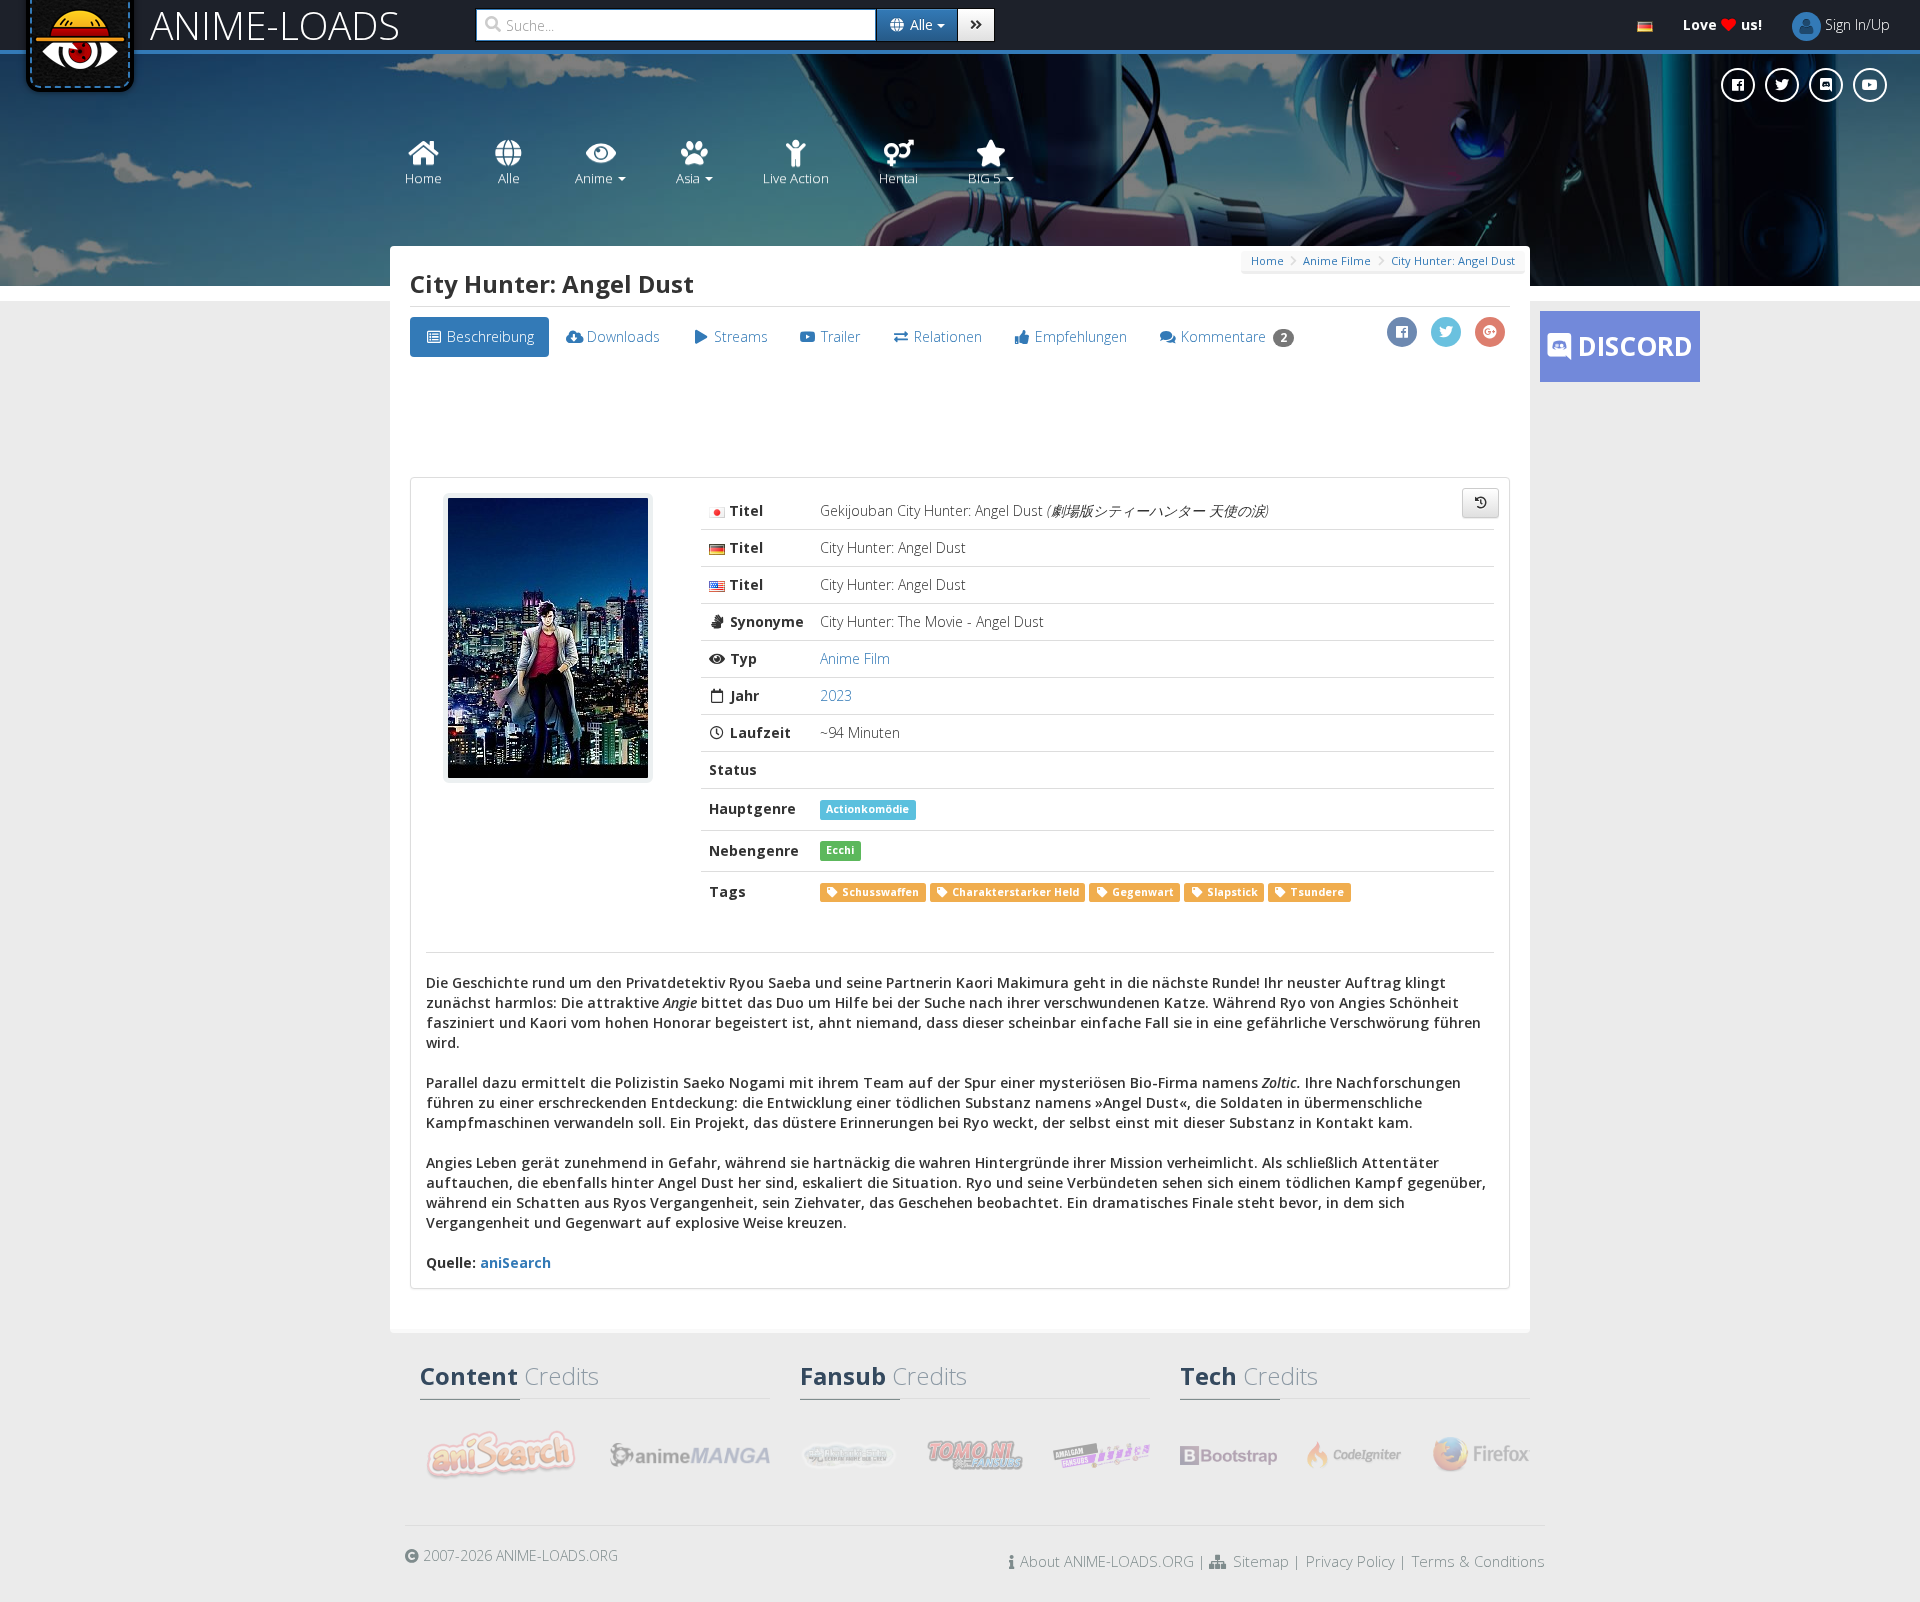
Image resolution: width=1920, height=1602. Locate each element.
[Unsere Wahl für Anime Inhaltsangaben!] (500, 1455)
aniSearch (515, 1262)
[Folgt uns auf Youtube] (1870, 85)
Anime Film (855, 658)
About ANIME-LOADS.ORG (1107, 1561)
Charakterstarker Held (1014, 892)
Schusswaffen (879, 892)
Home (1267, 260)
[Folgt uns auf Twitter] (1782, 85)
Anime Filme (1337, 260)
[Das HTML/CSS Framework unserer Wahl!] (1228, 1455)
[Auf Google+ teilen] (1490, 332)
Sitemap (1261, 1561)
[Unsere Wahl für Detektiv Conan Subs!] (1101, 1455)
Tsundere (1315, 892)
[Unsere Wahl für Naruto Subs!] (975, 1455)
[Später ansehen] (1480, 503)
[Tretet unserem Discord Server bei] (1826, 85)
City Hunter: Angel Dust (1453, 260)
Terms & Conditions (1478, 1561)
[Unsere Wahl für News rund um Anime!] (690, 1455)
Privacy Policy (1350, 1561)
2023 (836, 695)
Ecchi (840, 851)
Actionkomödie (867, 809)
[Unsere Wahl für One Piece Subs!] (848, 1455)
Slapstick (1231, 892)
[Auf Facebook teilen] (1402, 332)
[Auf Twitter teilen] (1446, 332)
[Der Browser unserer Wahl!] (1481, 1455)
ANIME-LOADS (275, 25)
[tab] (479, 337)
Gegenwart (1141, 892)
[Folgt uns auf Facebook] (1738, 85)
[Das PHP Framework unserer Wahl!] (1355, 1455)
